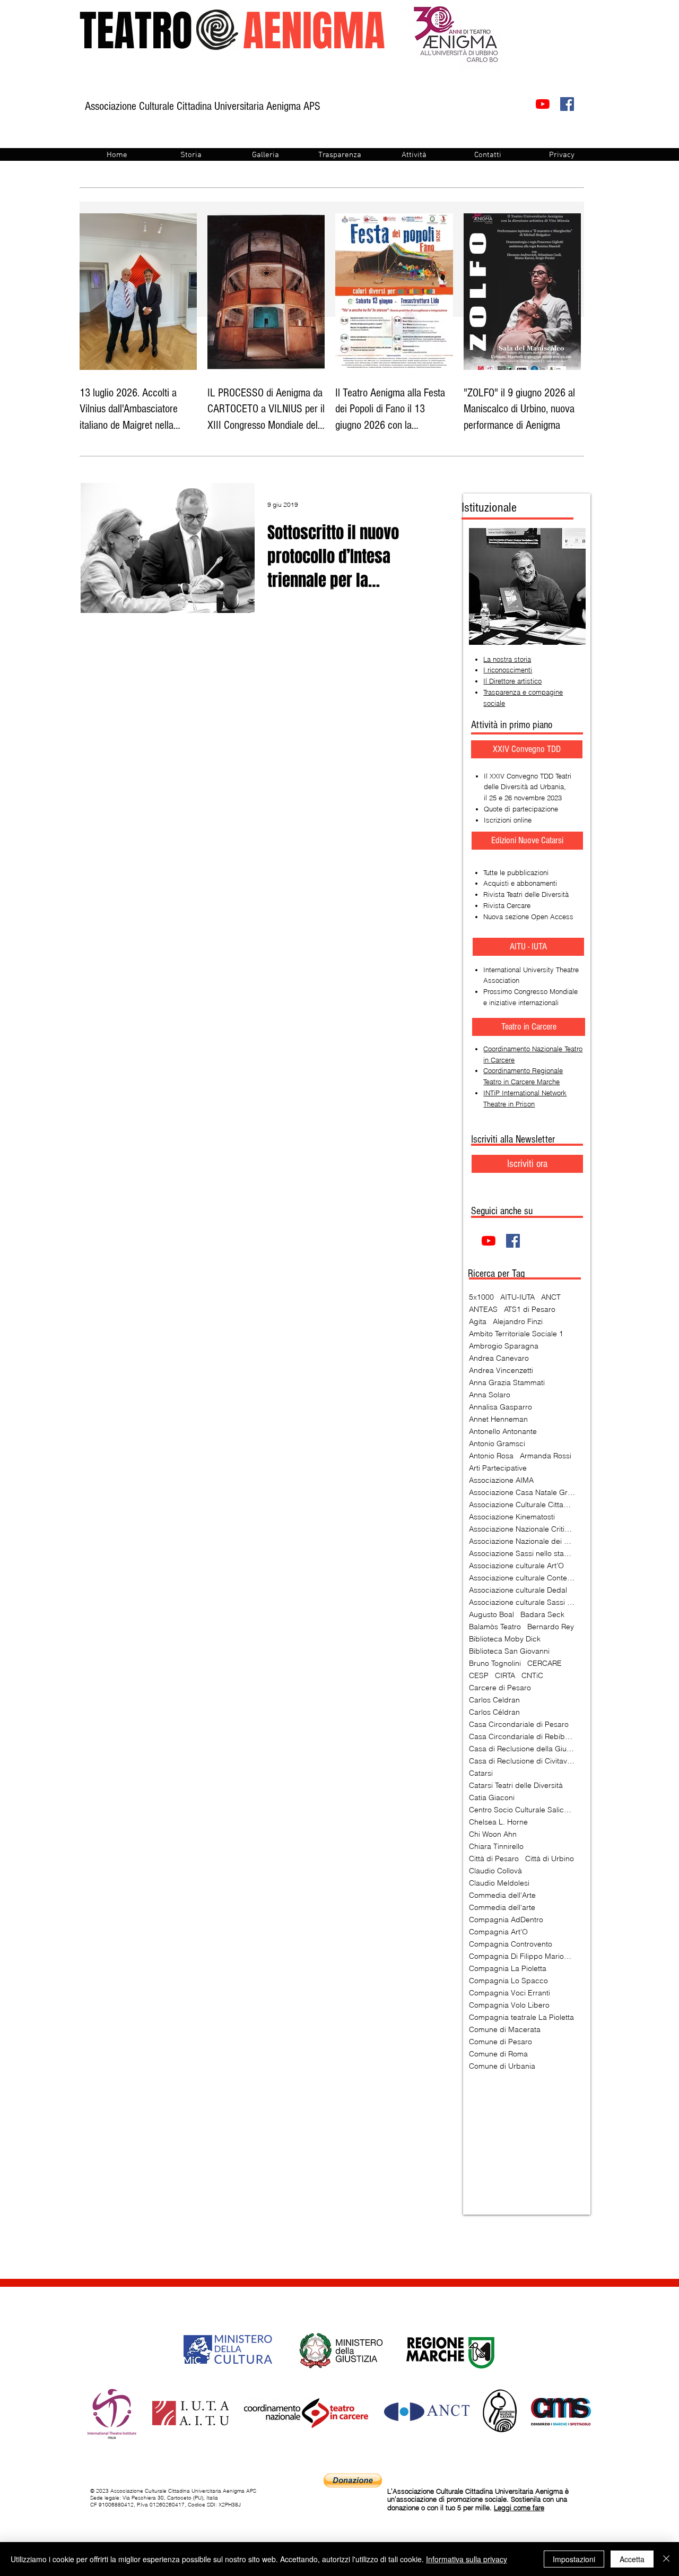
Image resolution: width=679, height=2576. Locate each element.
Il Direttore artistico (512, 681)
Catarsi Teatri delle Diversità (516, 1786)
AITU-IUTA (517, 1297)
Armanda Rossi (546, 1456)
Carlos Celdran (494, 1700)
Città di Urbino (550, 1859)
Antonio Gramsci (497, 1444)
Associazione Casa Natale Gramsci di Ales (522, 1493)
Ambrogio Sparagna (504, 1346)
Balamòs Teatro (495, 1627)
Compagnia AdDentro (506, 1920)
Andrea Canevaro (499, 1358)
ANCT (551, 1297)
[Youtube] (543, 104)
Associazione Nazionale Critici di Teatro (522, 1529)
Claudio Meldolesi (499, 1883)
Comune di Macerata (505, 2030)
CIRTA (505, 1676)
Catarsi (481, 1773)
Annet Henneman (498, 1419)
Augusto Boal (491, 1615)
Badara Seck (542, 1615)
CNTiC (532, 1676)
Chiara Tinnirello (496, 1847)
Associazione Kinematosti (512, 1517)
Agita (478, 1322)
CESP (479, 1676)
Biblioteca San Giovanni (509, 1651)
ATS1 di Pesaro (530, 1309)
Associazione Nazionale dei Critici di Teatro (522, 1541)
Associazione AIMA (501, 1480)
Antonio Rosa (491, 1456)
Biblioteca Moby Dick (505, 1639)
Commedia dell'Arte (502, 1895)
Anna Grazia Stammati (507, 1383)
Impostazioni (574, 2559)
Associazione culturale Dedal (518, 1590)
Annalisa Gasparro (500, 1407)
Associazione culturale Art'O (516, 1566)
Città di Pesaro (494, 1859)
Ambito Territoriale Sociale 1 (516, 1334)
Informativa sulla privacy (467, 2559)
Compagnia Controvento (511, 1944)
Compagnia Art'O (498, 1932)
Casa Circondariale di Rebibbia (522, 1737)
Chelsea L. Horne (498, 1822)
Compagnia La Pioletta (508, 1969)
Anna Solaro (490, 1395)
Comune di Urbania (502, 2066)
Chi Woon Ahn (493, 1834)
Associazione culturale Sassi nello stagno (522, 1602)
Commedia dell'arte (502, 1908)
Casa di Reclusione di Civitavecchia (522, 1761)
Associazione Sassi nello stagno (522, 1554)
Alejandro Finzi (518, 1322)
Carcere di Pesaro (500, 1688)
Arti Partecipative (498, 1468)
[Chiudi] (666, 2559)
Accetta (632, 2559)
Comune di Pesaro (500, 2042)
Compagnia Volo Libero (509, 2005)
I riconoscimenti (508, 670)
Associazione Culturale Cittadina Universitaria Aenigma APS (522, 1505)
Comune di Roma (498, 2054)
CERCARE (545, 1663)
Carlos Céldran (494, 1712)
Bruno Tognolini (495, 1663)
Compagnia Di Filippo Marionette (522, 1956)
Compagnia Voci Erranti (510, 1993)
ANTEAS (483, 1309)
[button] (529, 1027)
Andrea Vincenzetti (501, 1371)
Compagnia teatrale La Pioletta (521, 2017)
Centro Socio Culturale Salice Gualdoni (522, 1810)
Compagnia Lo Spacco (508, 1981)
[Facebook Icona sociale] (567, 104)
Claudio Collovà (495, 1871)
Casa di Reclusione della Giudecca (522, 1749)
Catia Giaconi (492, 1798)
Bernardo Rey (551, 1627)
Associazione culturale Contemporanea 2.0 (522, 1578)
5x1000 (481, 1297)
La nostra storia (507, 659)
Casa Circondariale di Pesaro (519, 1724)
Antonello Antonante (503, 1432)
